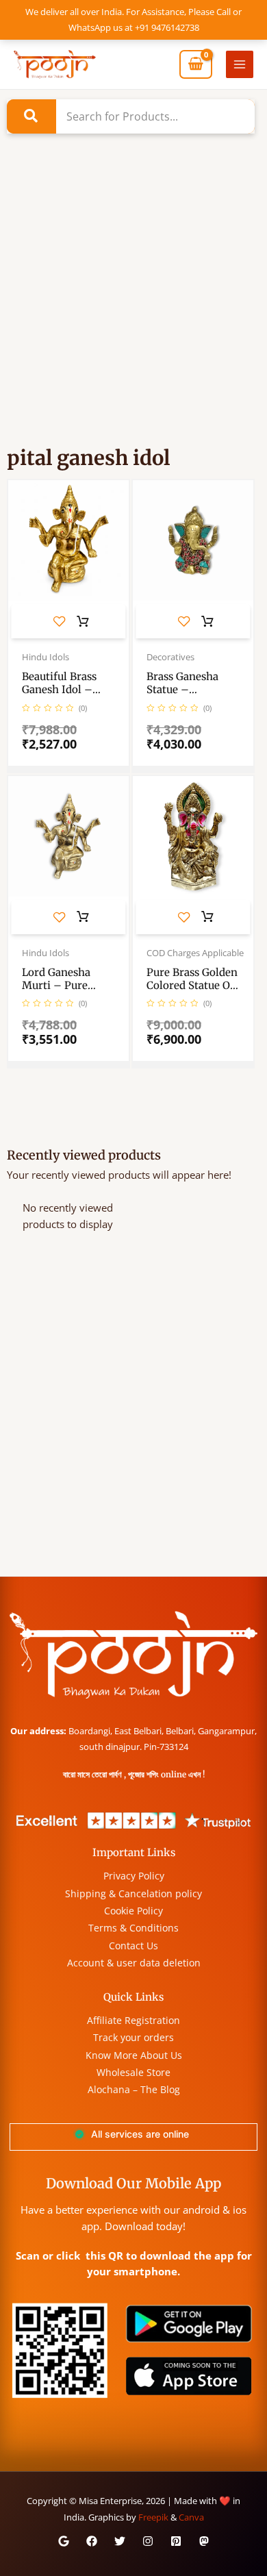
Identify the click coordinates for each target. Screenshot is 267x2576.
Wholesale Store (133, 2072)
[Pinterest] (176, 2541)
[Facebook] (92, 2541)
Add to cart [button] (83, 622)
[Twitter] (120, 2541)
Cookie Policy (133, 1911)
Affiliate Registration (133, 2020)
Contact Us (133, 1946)
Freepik (153, 2517)
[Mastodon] (204, 2541)
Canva (191, 2517)
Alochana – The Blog (134, 2089)
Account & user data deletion (134, 1963)
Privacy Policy (134, 1876)
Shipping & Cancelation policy (133, 1893)
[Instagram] (148, 2541)
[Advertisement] (133, 309)
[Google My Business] (64, 2541)
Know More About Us (134, 2055)
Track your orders (133, 2037)
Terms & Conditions (133, 1928)
